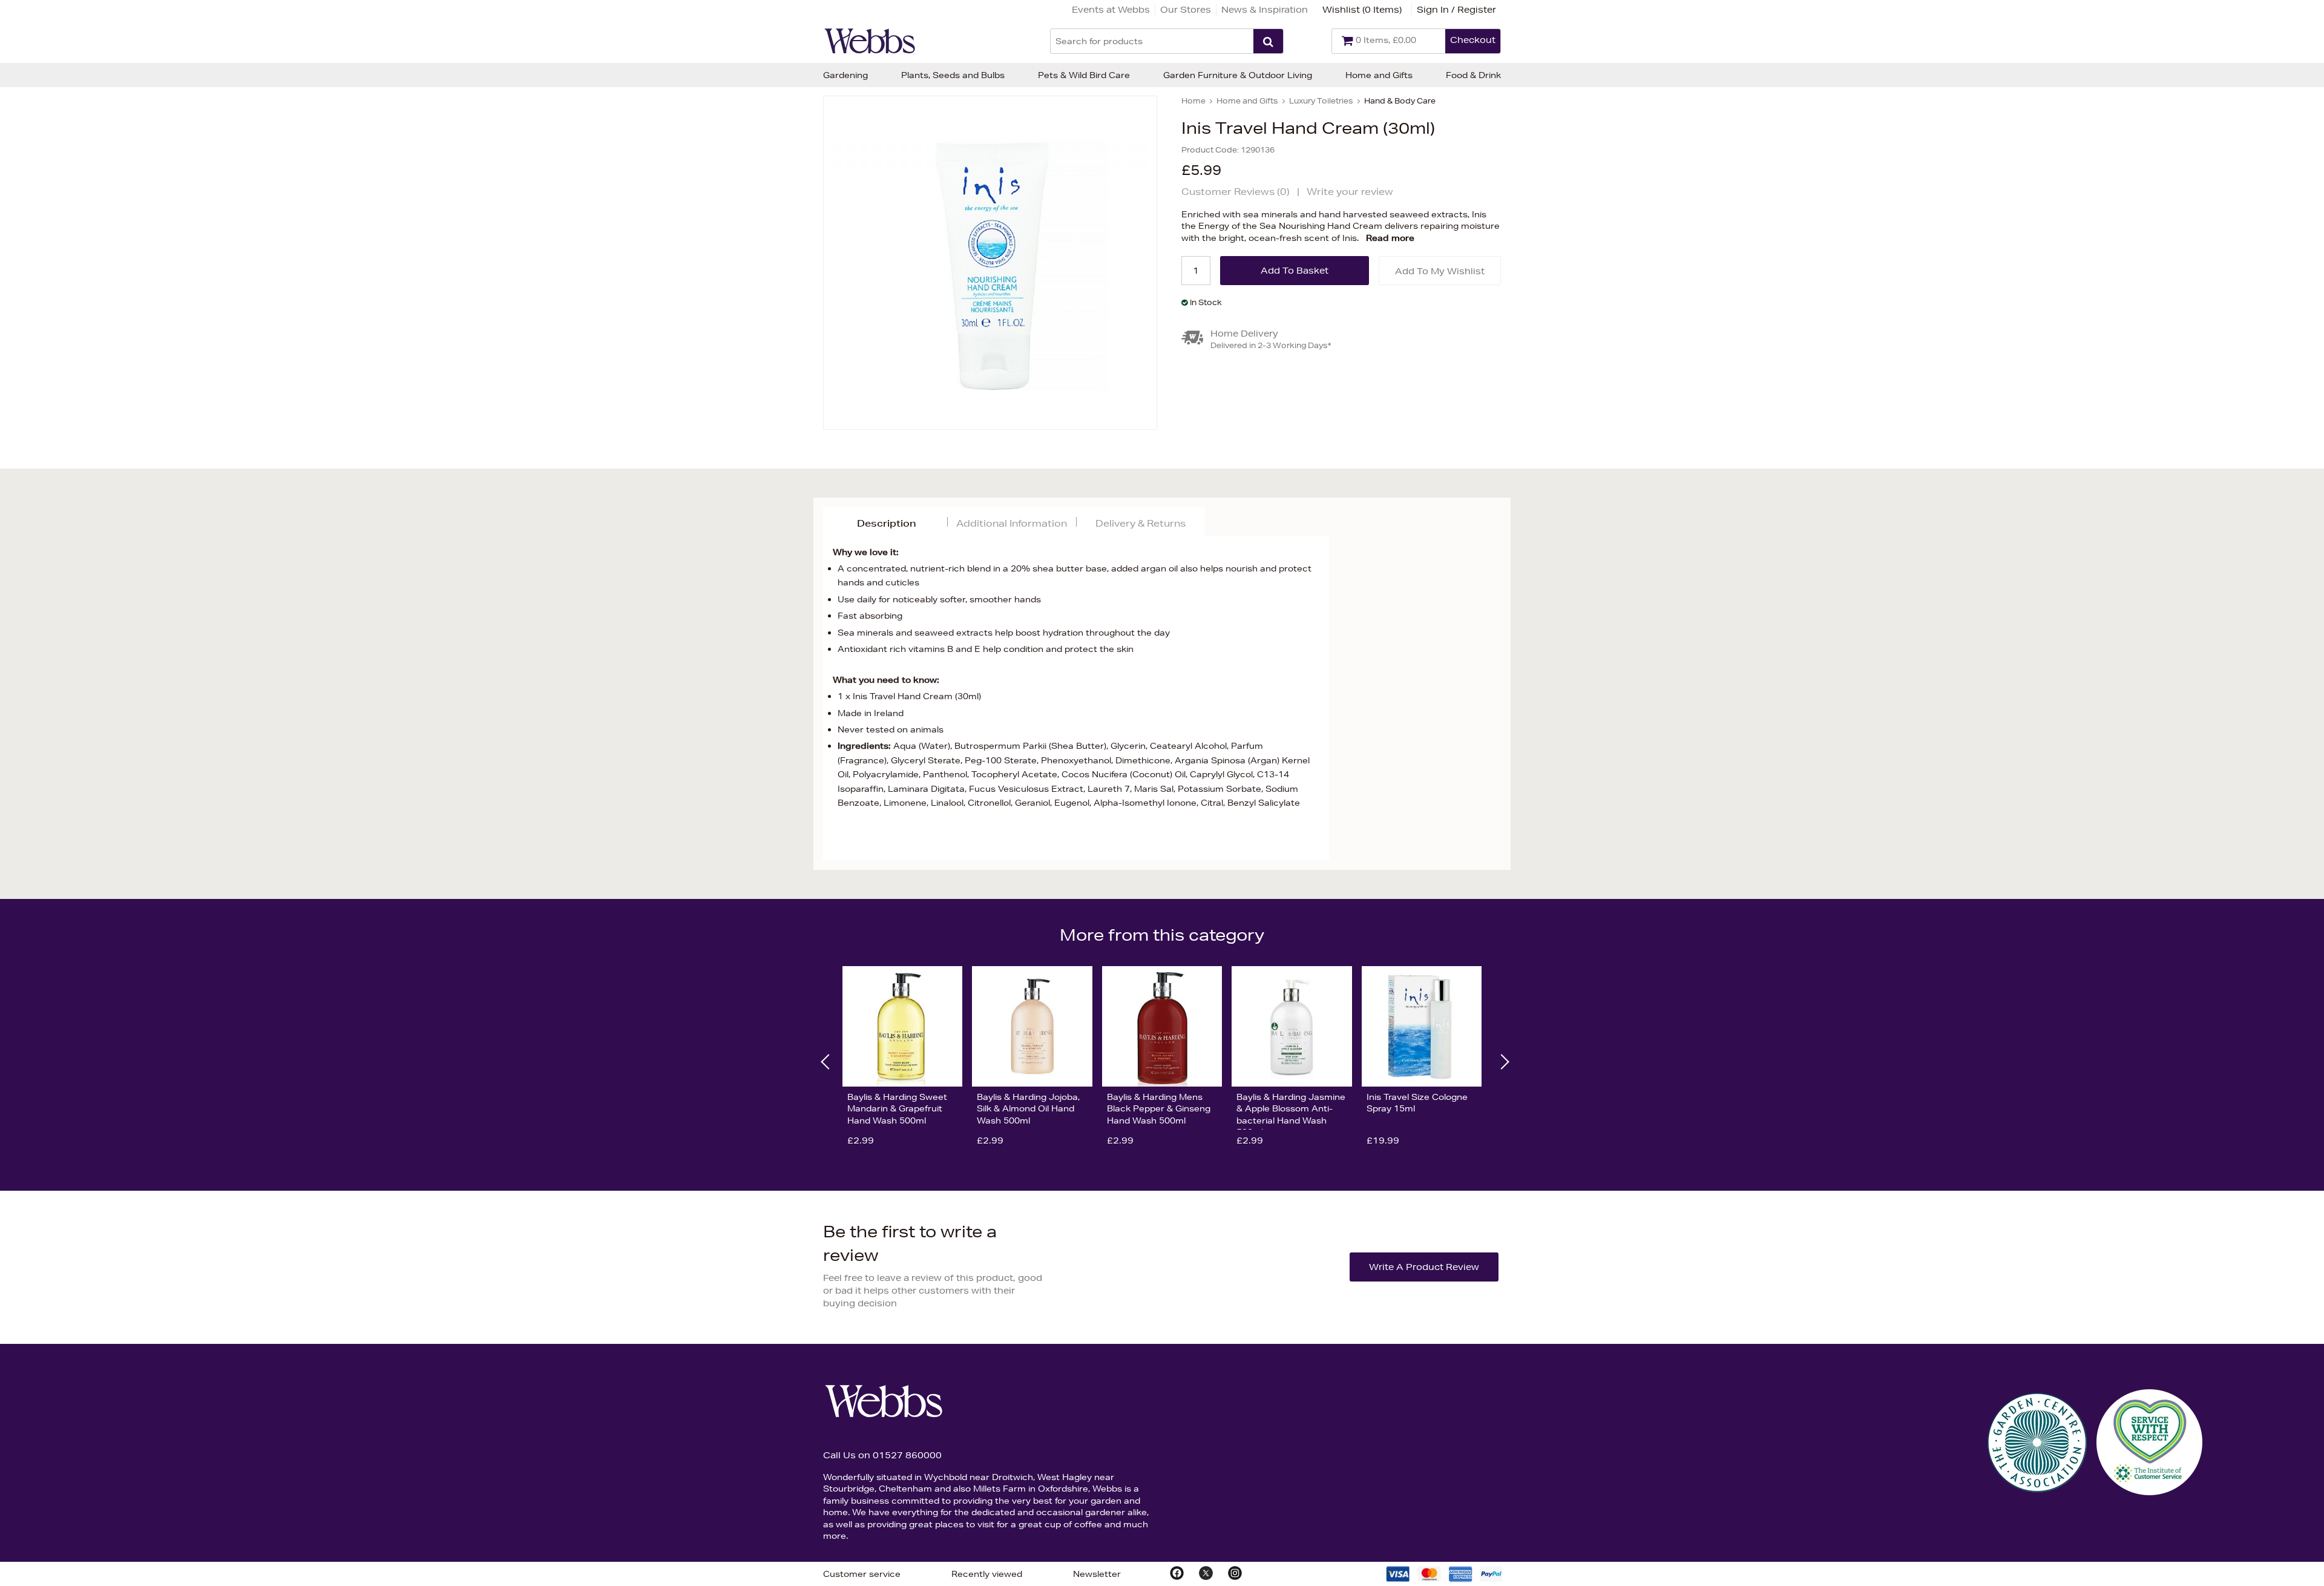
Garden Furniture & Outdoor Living (1238, 75)
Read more (1390, 238)
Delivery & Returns (1141, 523)
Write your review (1350, 192)
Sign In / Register (1456, 10)
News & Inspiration (1265, 10)
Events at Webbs (1111, 10)
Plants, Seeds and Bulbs (953, 75)
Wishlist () (1362, 10)
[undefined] (990, 263)
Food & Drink (1473, 75)
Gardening (845, 75)
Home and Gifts (1379, 75)
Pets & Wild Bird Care (1084, 75)
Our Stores (1186, 10)
